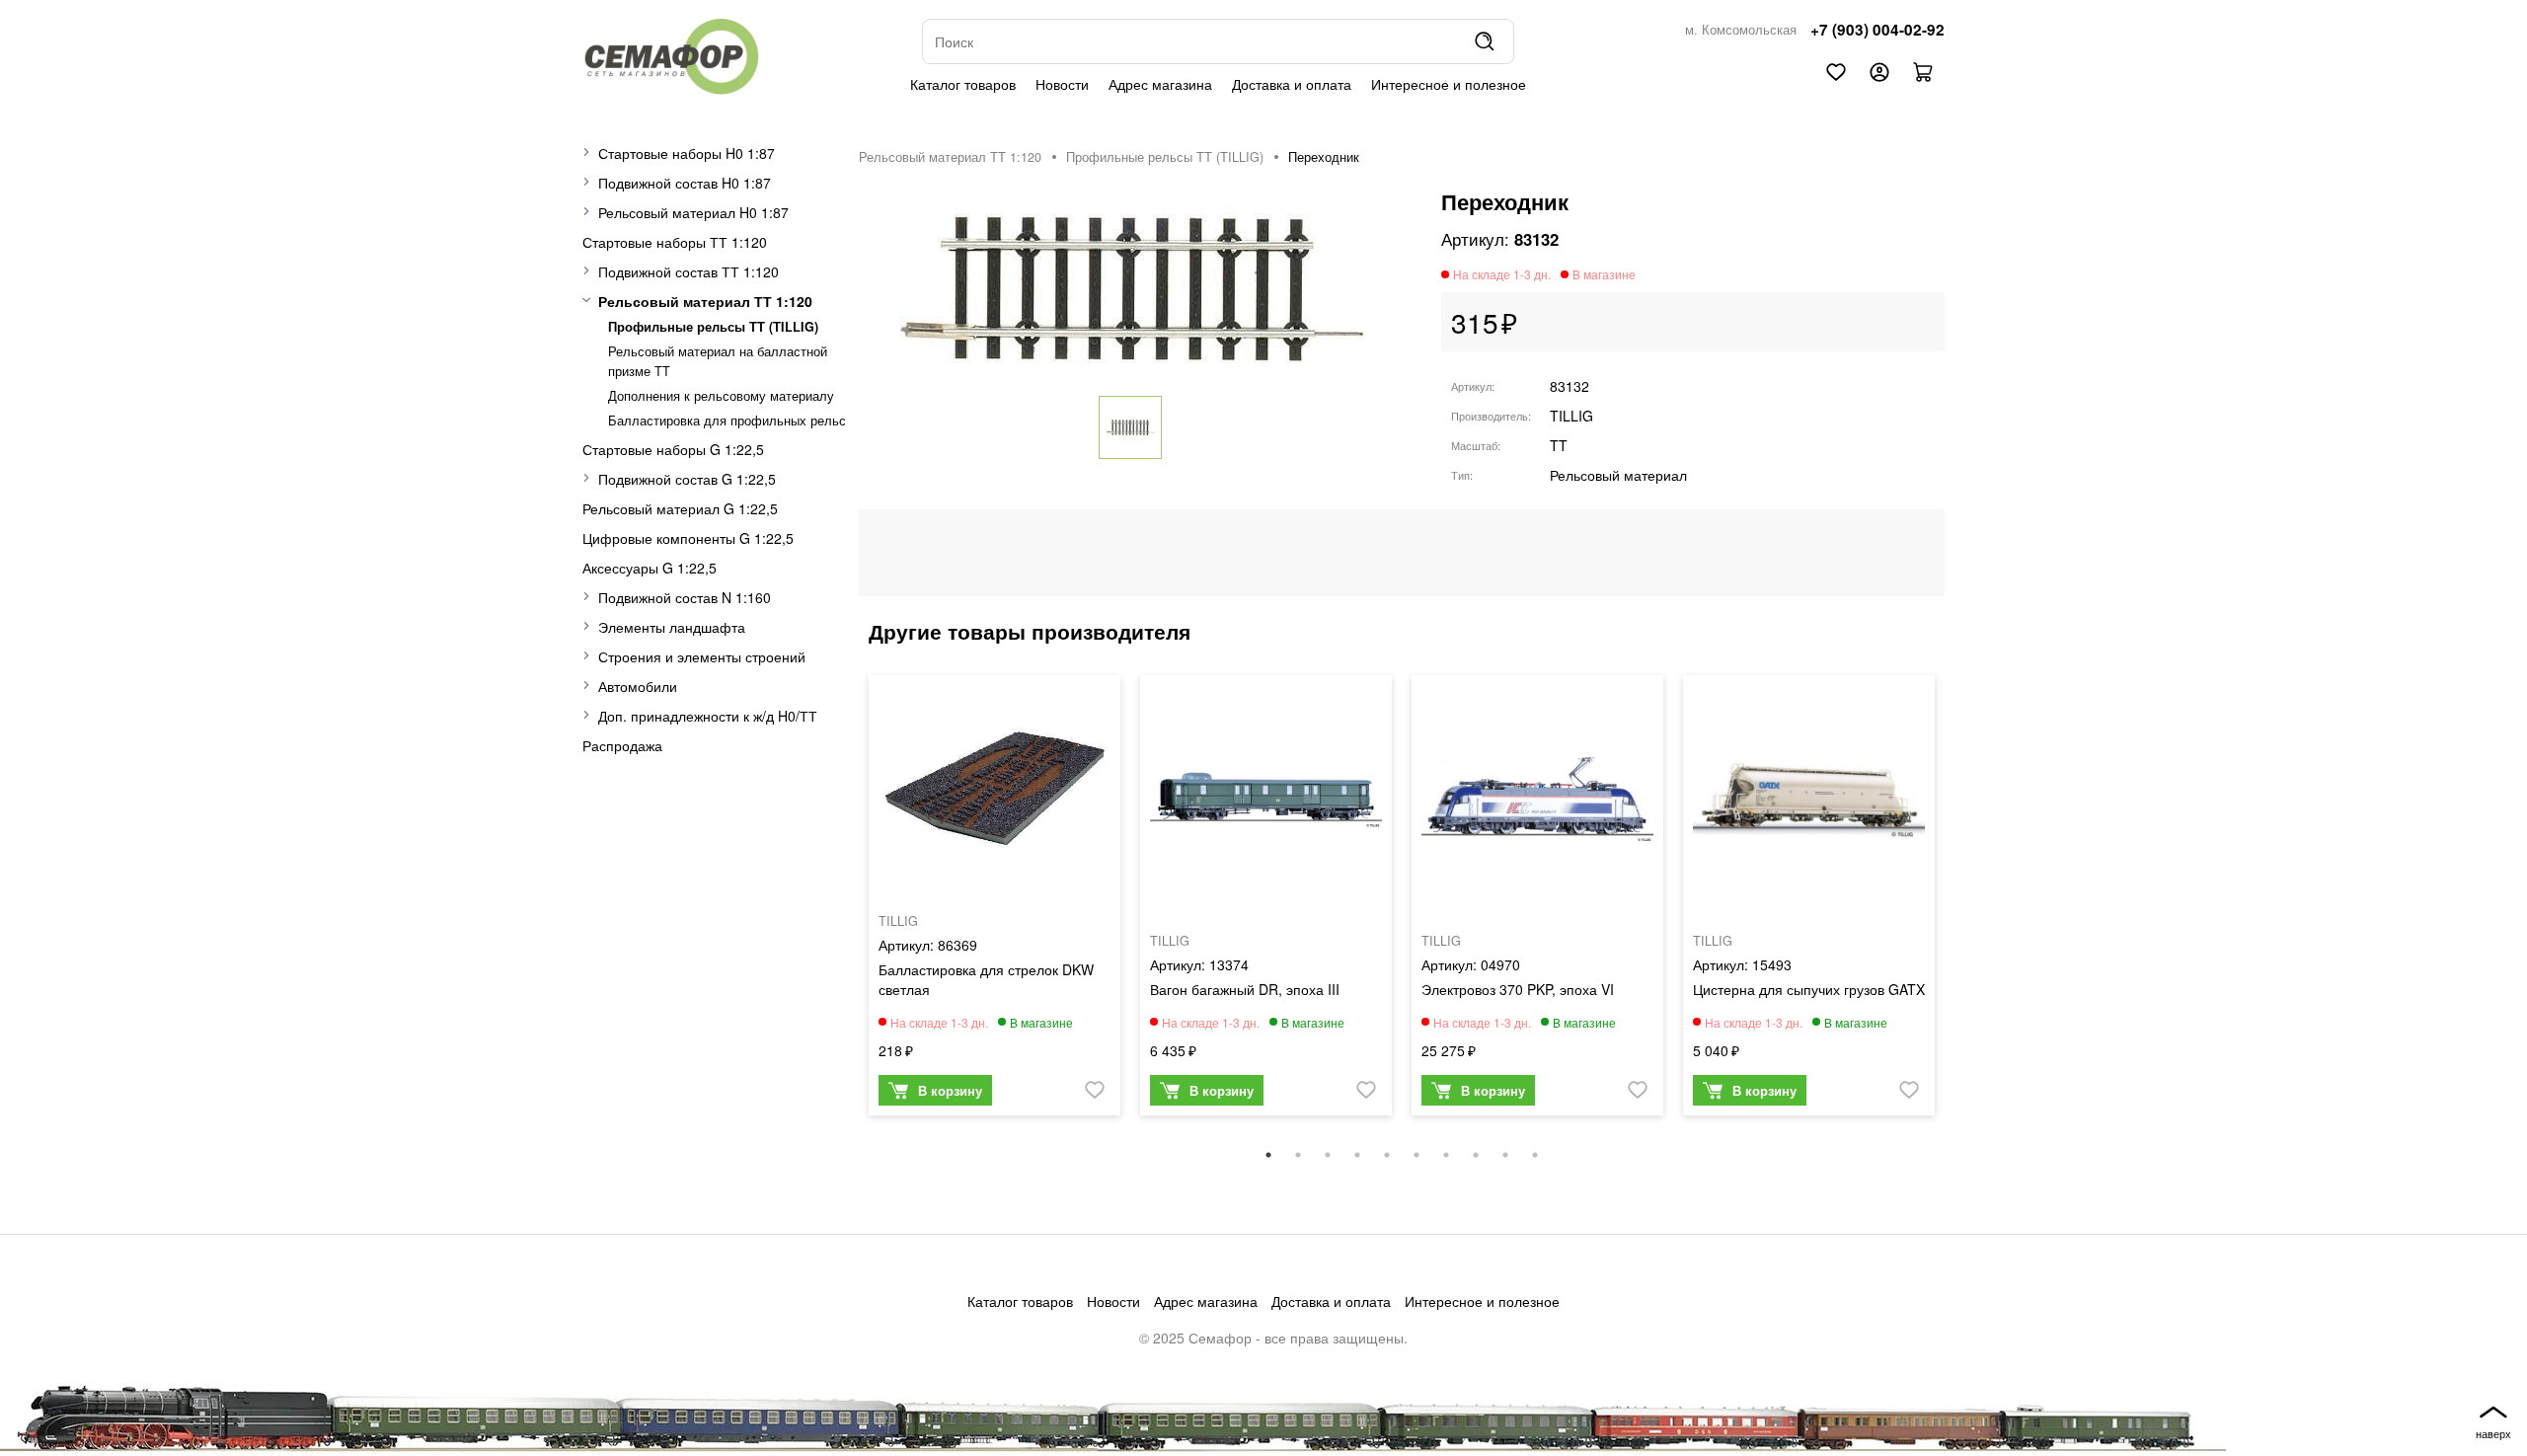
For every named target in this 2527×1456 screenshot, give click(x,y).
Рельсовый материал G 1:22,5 (680, 508)
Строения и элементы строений (702, 656)
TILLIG (1571, 416)
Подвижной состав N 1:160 (685, 597)
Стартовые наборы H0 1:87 (687, 153)
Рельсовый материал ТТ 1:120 (705, 301)
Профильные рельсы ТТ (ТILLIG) (713, 327)
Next (1959, 905)
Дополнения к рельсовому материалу (721, 396)
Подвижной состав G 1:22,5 (687, 479)
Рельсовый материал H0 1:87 (693, 212)
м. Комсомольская (1741, 30)
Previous (844, 905)
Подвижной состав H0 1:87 (685, 183)
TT (1559, 445)
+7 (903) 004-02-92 (1877, 30)
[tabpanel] (995, 900)
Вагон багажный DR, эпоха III (1245, 989)
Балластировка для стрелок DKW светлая (986, 979)
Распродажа (622, 745)
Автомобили (638, 686)
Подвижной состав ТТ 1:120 (689, 271)
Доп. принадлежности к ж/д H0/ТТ (708, 716)
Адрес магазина (1160, 84)
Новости (1062, 84)
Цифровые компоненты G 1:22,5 (688, 538)
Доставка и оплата (1292, 84)
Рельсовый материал (1618, 475)
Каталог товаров (963, 84)
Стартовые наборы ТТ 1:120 (675, 242)
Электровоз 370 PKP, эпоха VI (1518, 989)
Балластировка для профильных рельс (727, 421)
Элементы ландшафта (672, 627)
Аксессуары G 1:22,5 (650, 568)
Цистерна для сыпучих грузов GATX (1809, 989)
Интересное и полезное (1449, 84)
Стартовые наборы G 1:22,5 (673, 449)
